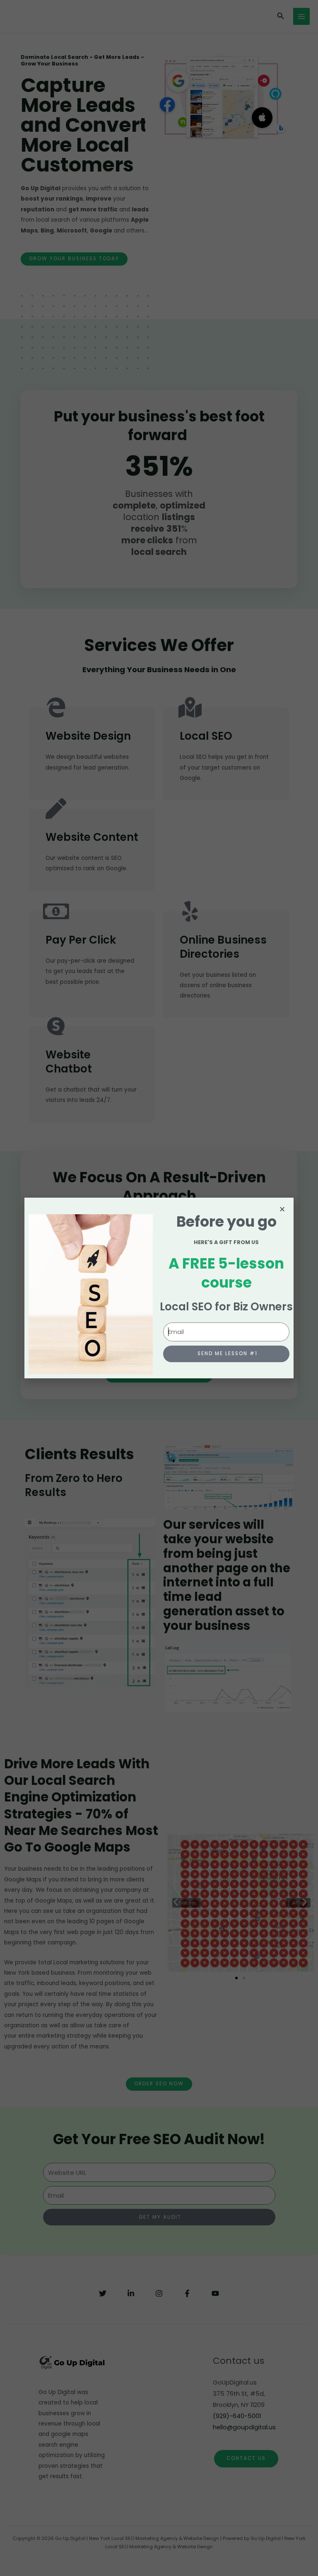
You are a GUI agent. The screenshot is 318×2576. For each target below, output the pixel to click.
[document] (159, 1288)
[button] (282, 1209)
